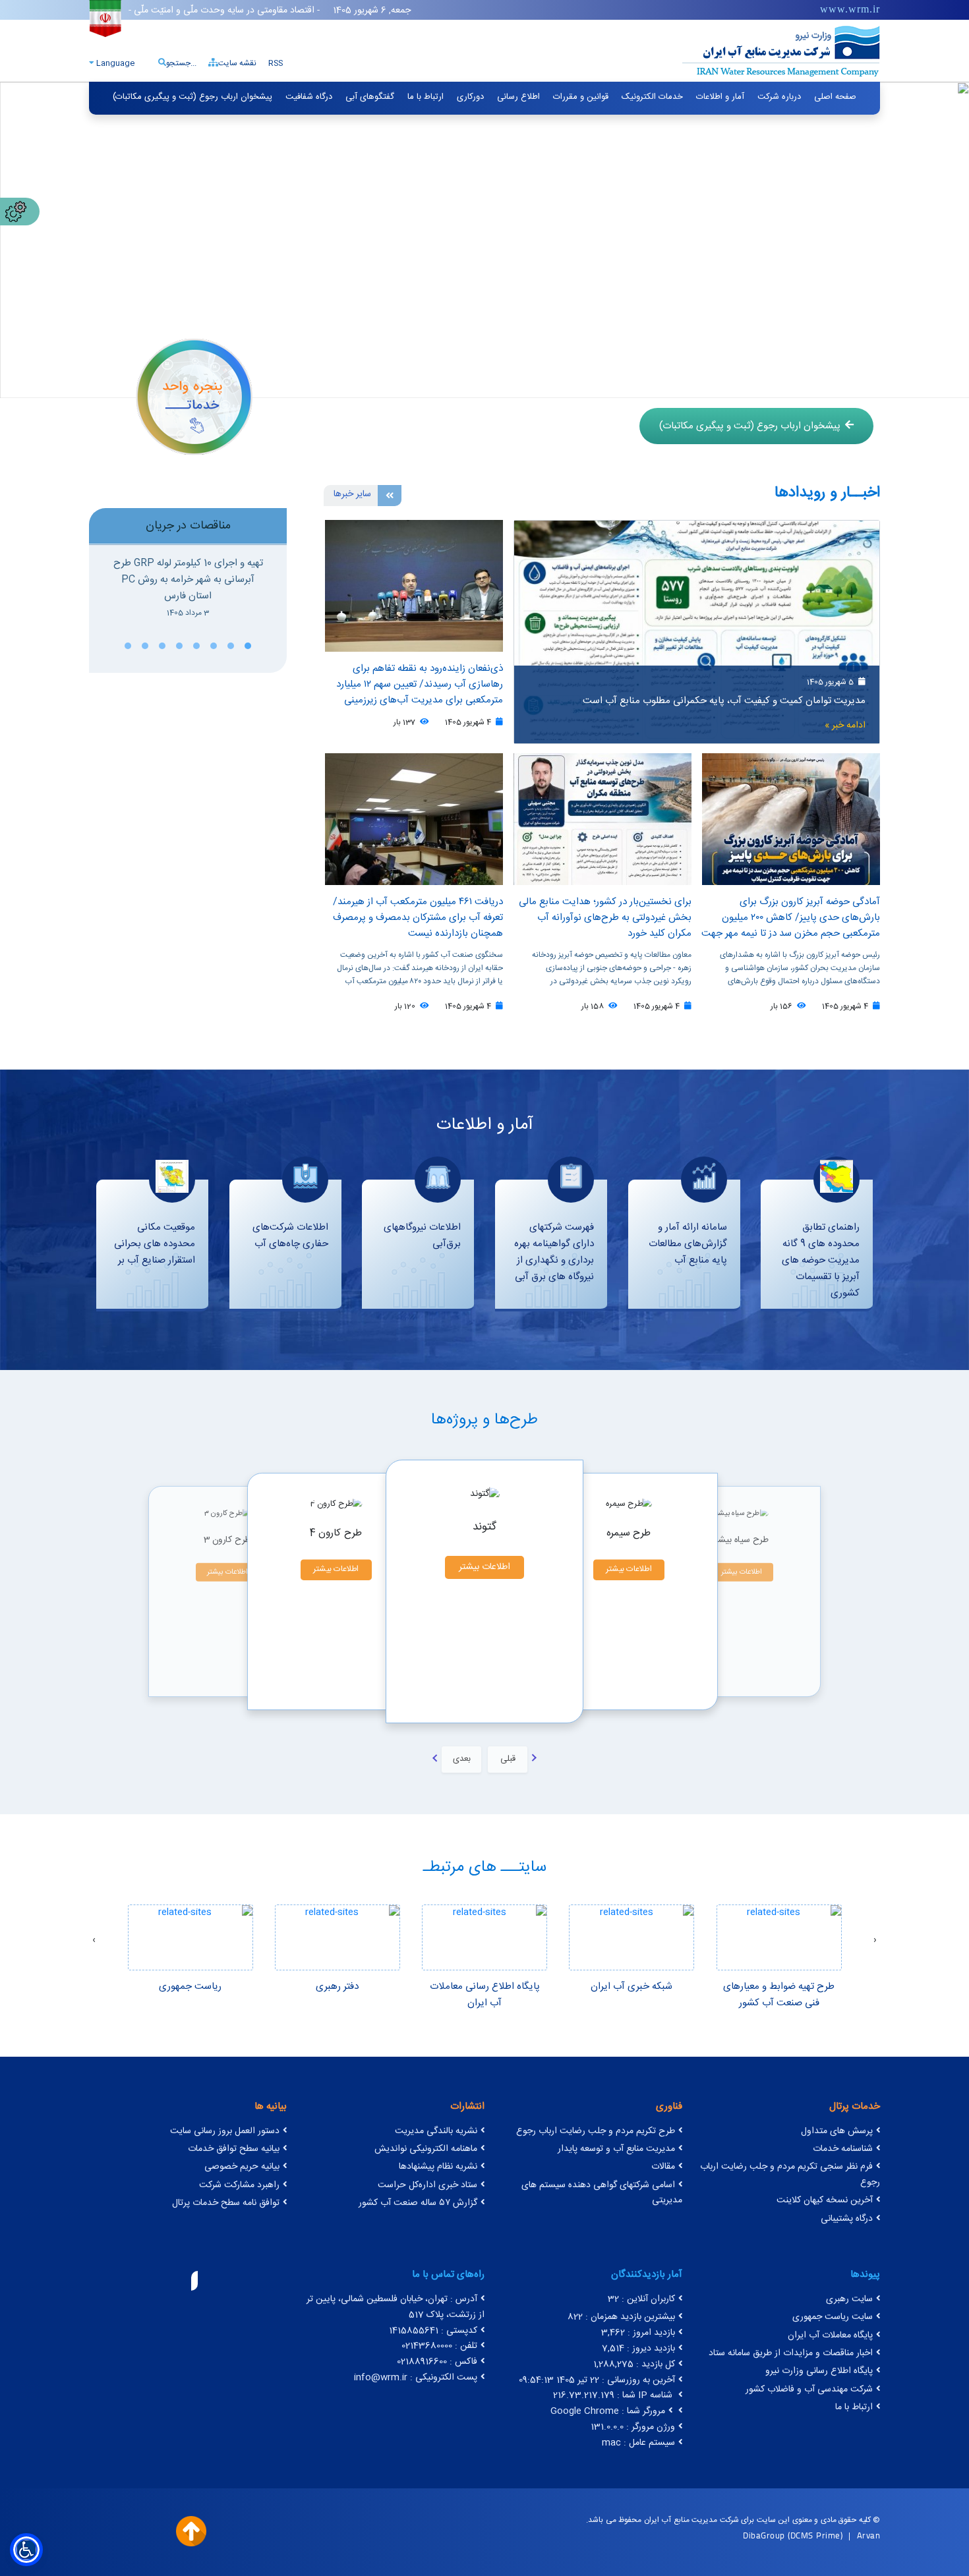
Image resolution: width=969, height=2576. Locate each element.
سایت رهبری (849, 2299)
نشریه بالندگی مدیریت (436, 2131)
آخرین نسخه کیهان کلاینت (825, 2200)
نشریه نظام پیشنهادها (438, 2167)
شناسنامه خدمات (843, 2149)
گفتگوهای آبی (370, 97)
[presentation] (875, 1941)
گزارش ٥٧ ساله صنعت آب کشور (418, 2203)
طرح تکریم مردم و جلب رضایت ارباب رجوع (596, 2131)
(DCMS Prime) (815, 2535)
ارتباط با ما (426, 97)
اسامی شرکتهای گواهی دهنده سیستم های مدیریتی (602, 2193)
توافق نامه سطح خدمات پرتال (226, 2203)
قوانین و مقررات (581, 97)
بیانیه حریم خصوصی (242, 2167)
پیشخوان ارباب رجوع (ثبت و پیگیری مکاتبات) (192, 97)
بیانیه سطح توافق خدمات (234, 2149)
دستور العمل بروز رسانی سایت (225, 2131)
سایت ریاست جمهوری (833, 2317)
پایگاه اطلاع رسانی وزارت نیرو (819, 2371)
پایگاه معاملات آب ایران (830, 2335)
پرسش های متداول (837, 2131)
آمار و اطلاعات (720, 97)
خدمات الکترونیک (652, 97)
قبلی (508, 1759)
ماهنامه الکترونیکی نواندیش (426, 2149)
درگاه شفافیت (309, 97)
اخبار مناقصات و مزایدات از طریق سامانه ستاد (791, 2353)
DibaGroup (764, 2535)
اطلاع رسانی (518, 97)
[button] (248, 646)
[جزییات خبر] (697, 632)
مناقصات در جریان (188, 526)
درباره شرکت (779, 97)
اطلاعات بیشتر (227, 1572)
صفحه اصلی (835, 97)
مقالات (663, 2167)
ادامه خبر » (845, 726)
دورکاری (470, 97)
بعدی (462, 1759)
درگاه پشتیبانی (847, 2219)
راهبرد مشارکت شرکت (239, 2185)
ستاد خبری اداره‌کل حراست (427, 2185)
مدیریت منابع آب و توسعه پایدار (616, 2149)
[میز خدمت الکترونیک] (194, 396)
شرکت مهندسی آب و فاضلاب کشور (809, 2390)
